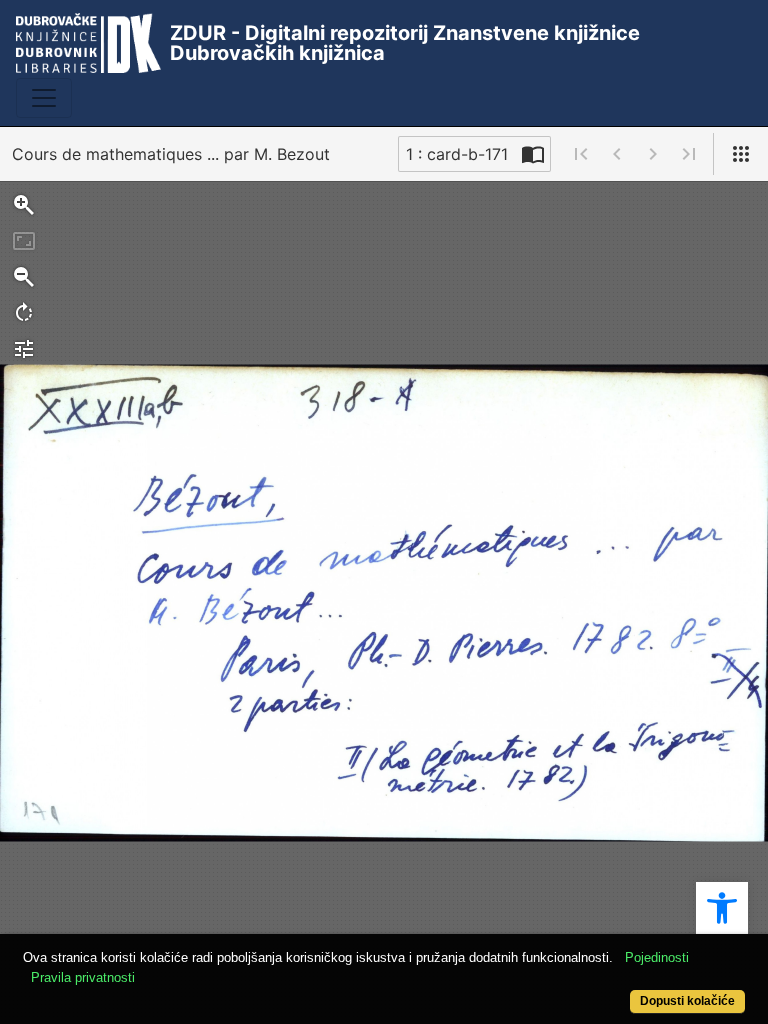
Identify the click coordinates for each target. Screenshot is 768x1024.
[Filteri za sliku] (24, 349)
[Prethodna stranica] (617, 154)
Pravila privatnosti (83, 977)
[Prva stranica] (581, 154)
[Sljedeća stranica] (653, 154)
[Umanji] (24, 277)
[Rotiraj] (24, 313)
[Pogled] (741, 154)
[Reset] (24, 241)
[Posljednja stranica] (689, 154)
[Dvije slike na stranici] (533, 154)
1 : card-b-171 (457, 154)
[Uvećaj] (24, 205)
